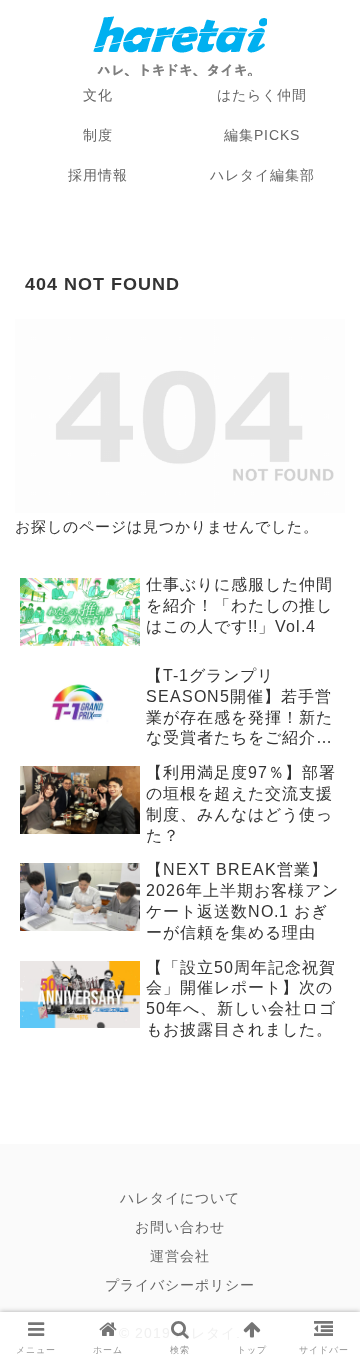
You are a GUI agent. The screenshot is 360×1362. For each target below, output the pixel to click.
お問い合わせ (180, 1227)
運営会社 (180, 1256)
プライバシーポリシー (180, 1285)
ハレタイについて (180, 1198)
